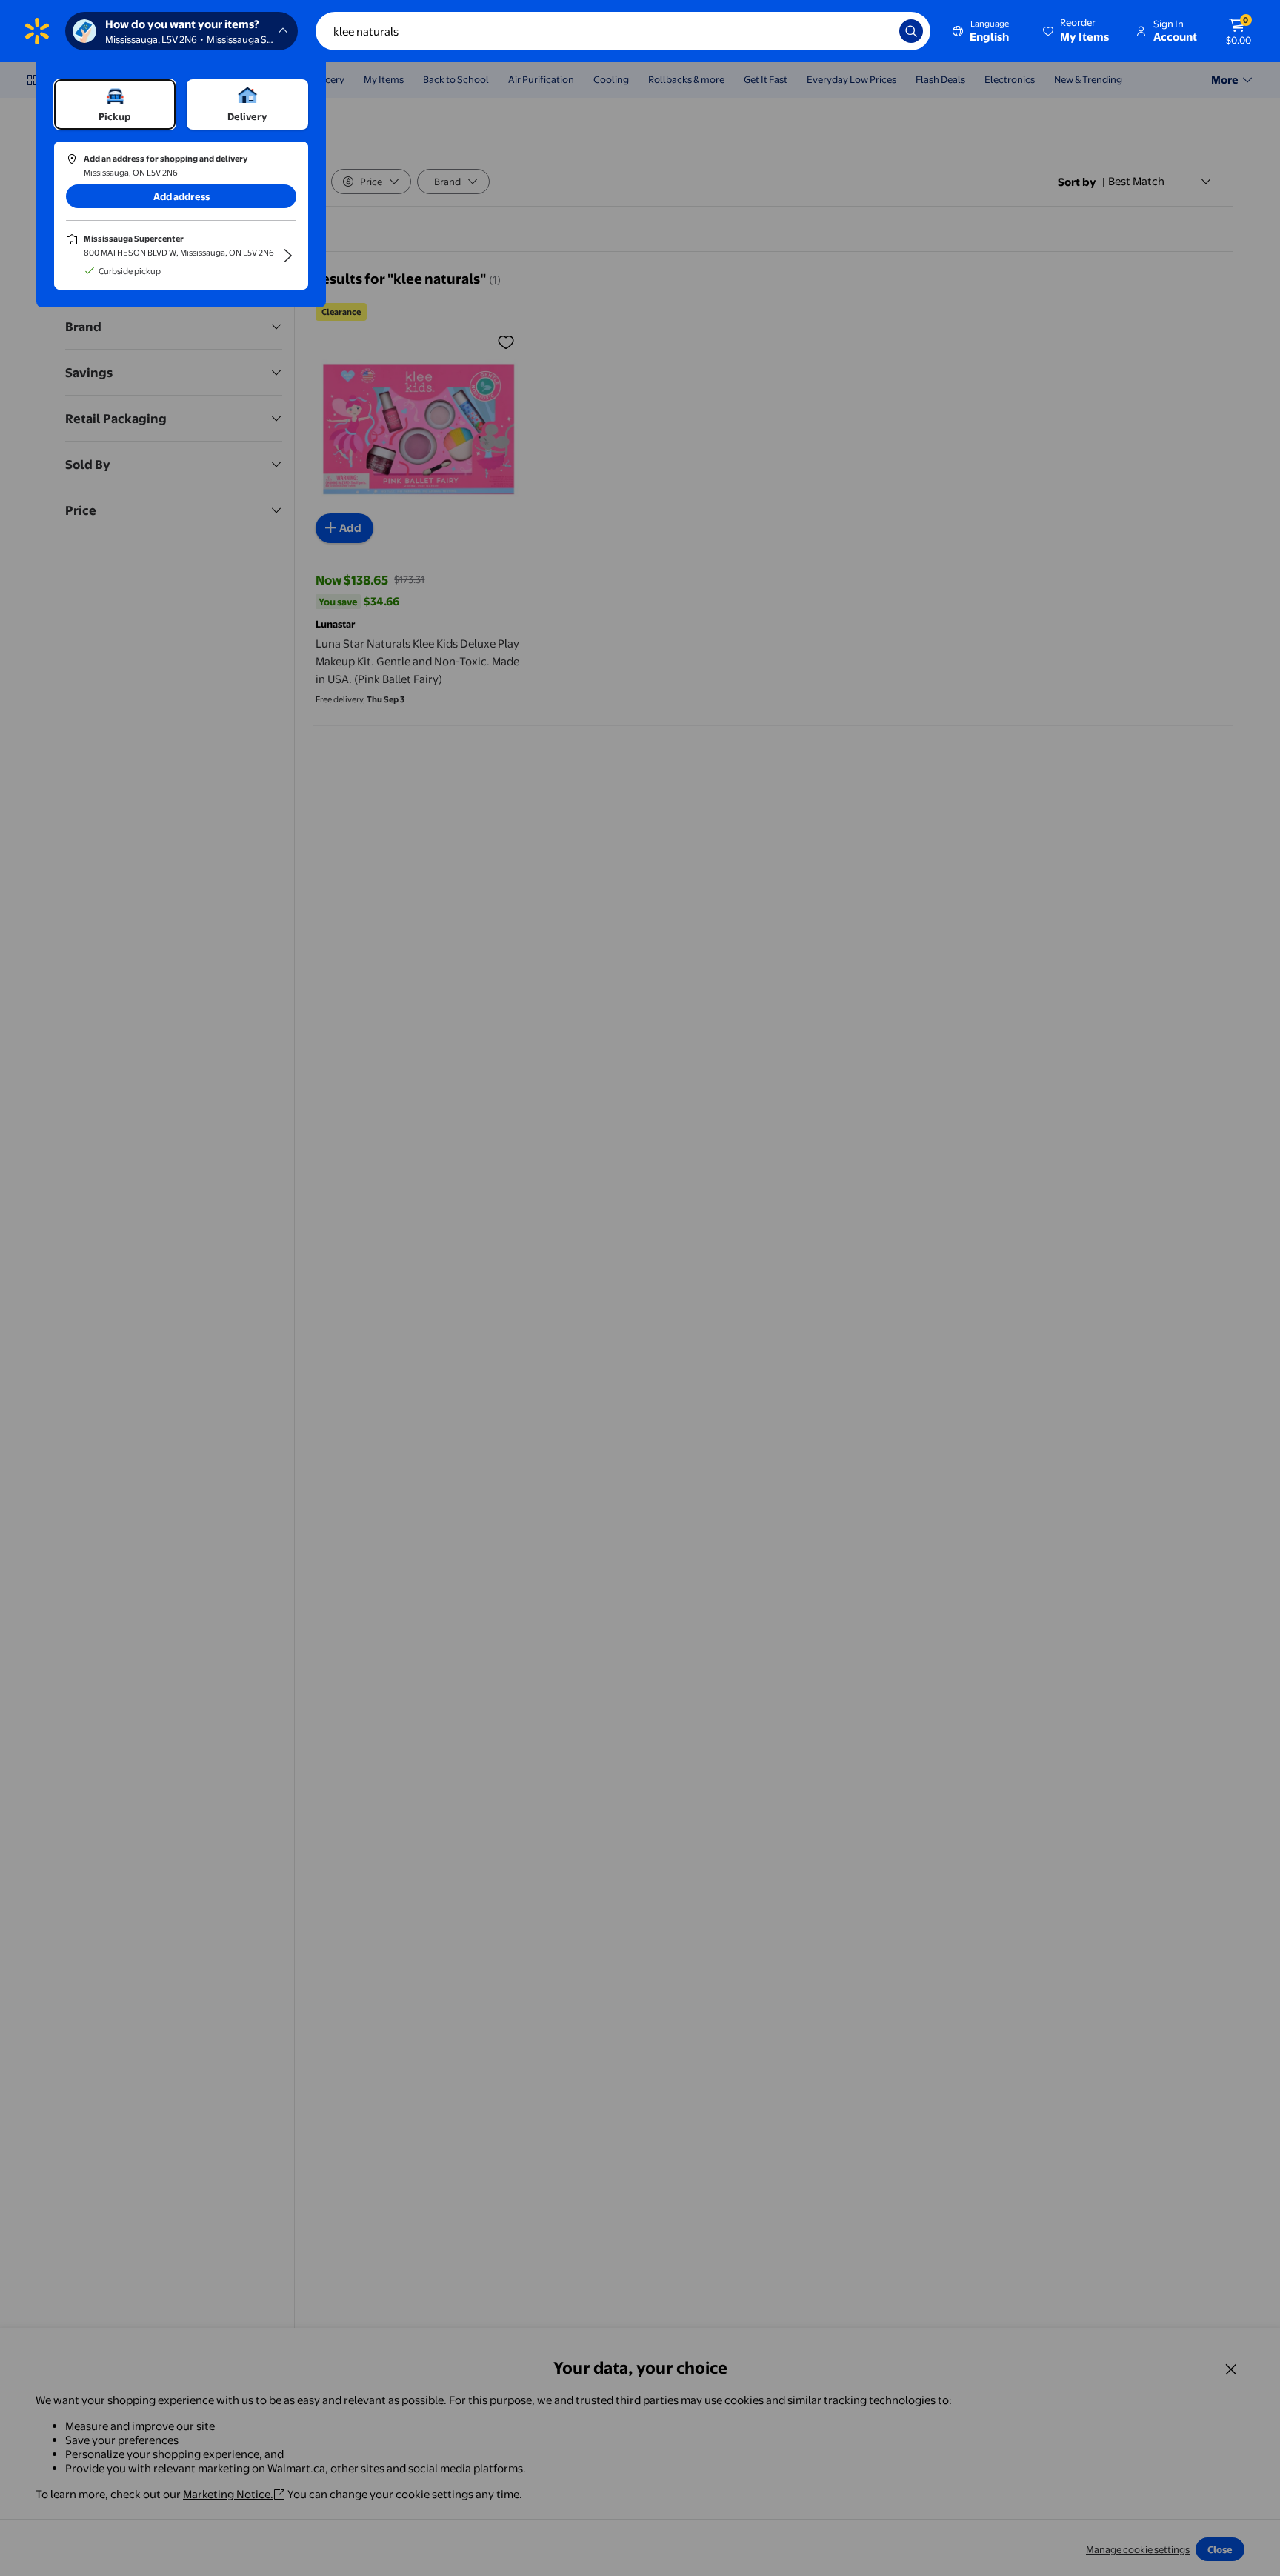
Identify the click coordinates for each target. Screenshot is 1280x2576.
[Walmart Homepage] (37, 31)
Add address (181, 196)
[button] (1077, 31)
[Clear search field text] (877, 31)
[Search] (911, 31)
